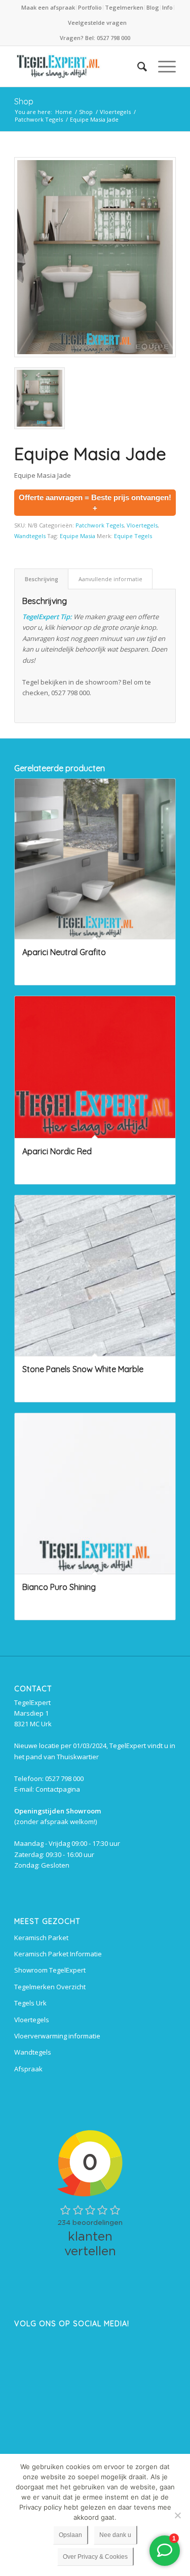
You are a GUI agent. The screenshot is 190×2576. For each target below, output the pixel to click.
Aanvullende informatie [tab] (110, 579)
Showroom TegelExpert (50, 1970)
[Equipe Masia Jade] (95, 257)
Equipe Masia (78, 536)
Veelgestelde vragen (97, 23)
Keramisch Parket (41, 1938)
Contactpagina (58, 1789)
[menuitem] (49, 8)
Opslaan (70, 2535)
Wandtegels (30, 536)
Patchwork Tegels (100, 525)
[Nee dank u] (177, 2515)
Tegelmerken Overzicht (50, 1987)
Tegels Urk (30, 2003)
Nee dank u (115, 2535)
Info (167, 7)
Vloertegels (142, 525)
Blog (153, 7)
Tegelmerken (124, 7)
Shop (24, 101)
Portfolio (90, 7)
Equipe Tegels (133, 536)
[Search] (137, 66)
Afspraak (28, 2069)
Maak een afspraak (48, 7)
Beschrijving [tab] (42, 579)
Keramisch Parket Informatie (58, 1954)
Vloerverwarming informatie (57, 2036)
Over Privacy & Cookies (95, 2557)
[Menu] (162, 66)
